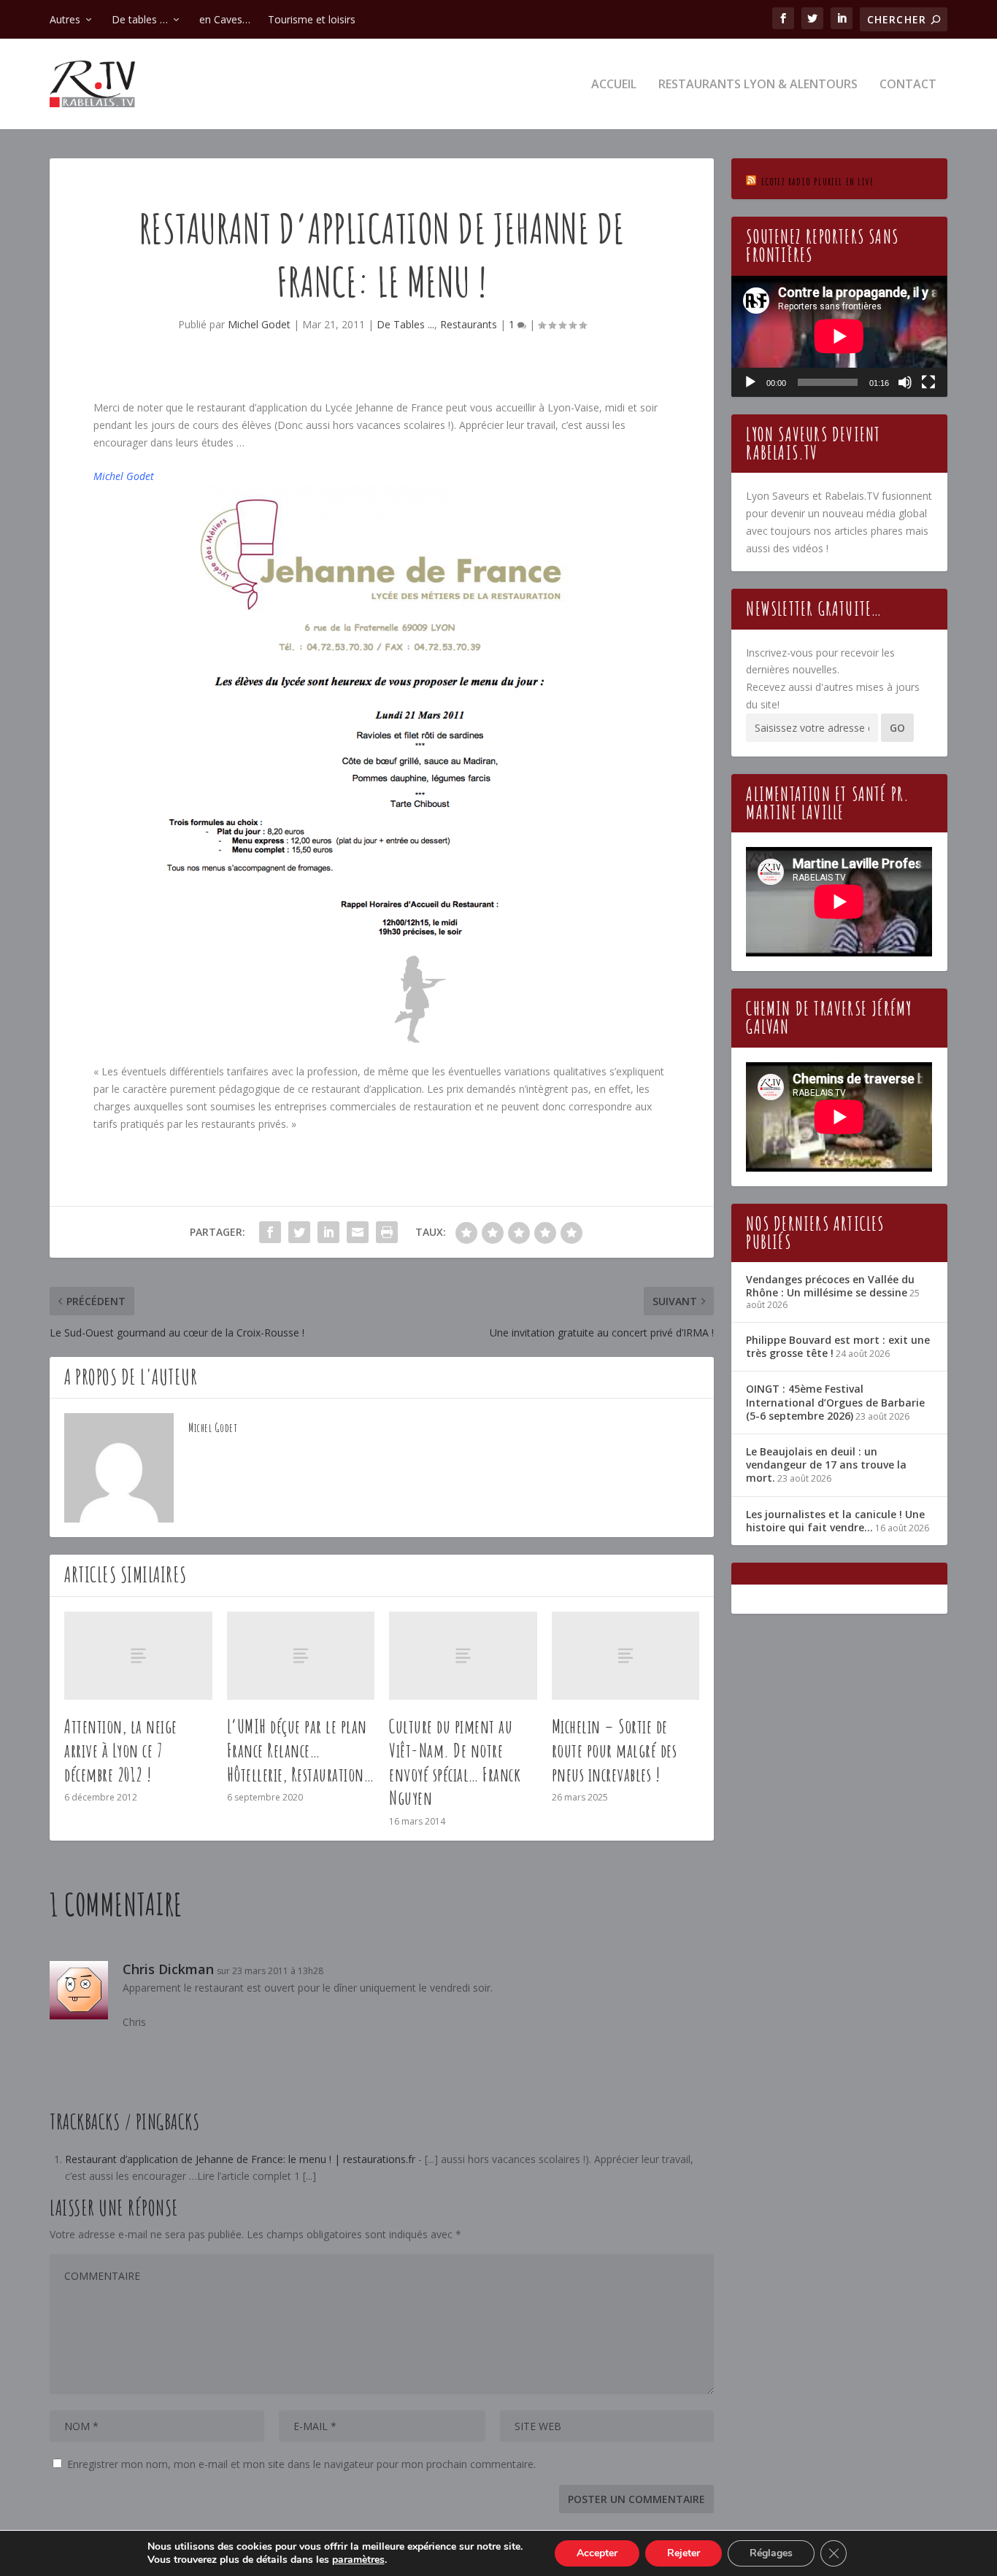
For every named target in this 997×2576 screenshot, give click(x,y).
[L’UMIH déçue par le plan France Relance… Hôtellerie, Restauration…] (301, 1656)
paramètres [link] (358, 2560)
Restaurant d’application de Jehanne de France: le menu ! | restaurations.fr (240, 2159)
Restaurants (469, 324)
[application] (839, 336)
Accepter (597, 2553)
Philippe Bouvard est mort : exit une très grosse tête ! (838, 1346)
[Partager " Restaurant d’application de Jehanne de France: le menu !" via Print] (387, 1232)
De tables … (140, 19)
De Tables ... (405, 324)
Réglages (771, 2553)
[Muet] (905, 382)
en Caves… (225, 19)
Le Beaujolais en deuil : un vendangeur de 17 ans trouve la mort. (826, 1465)
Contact (908, 85)
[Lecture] (750, 382)
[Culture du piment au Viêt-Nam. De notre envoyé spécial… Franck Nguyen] (463, 1656)
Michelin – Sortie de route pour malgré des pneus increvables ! (615, 1750)
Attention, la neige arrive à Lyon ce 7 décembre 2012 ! (121, 1750)
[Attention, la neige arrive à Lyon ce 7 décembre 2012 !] (138, 1656)
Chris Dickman (168, 1969)
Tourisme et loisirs (312, 19)
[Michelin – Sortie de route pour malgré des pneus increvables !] (626, 1656)
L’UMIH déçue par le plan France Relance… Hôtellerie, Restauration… (301, 1750)
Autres (65, 19)
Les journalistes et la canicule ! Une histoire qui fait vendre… (835, 1521)
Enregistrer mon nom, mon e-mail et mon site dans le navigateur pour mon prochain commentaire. (301, 2464)
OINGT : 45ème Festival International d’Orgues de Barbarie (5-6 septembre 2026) (835, 1402)
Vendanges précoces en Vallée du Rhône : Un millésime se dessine (830, 1286)
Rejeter (684, 2553)
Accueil (614, 85)
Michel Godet (259, 324)
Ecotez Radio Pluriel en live (818, 181)
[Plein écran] (928, 382)
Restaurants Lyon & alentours (758, 85)
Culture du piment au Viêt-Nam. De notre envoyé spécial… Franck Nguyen (455, 1762)
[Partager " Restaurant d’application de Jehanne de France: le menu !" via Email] (358, 1232)
